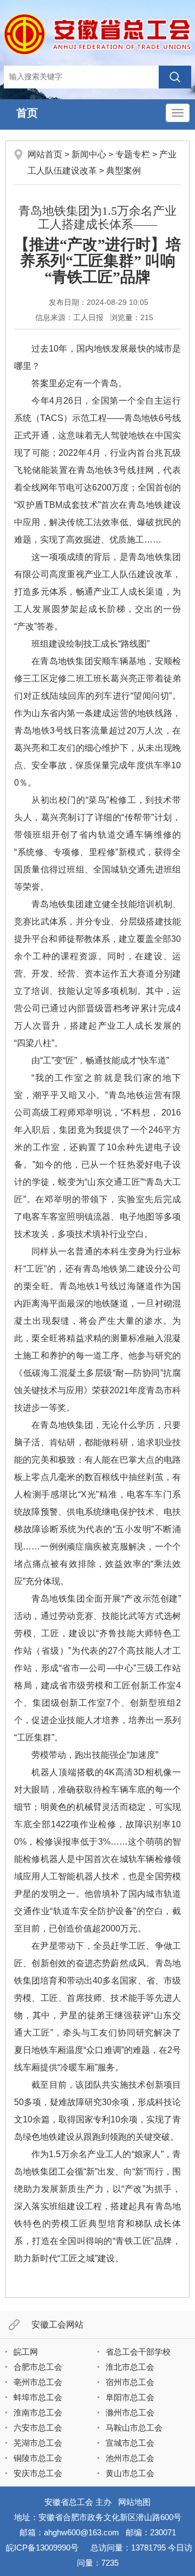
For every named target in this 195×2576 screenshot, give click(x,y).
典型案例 (123, 171)
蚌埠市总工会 (38, 2397)
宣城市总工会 (130, 2443)
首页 (27, 113)
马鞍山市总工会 (134, 2428)
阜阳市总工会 (130, 2397)
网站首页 (45, 154)
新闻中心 (89, 154)
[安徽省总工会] (97, 34)
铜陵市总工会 (38, 2458)
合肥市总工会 (38, 2367)
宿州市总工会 (130, 2382)
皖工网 (26, 2352)
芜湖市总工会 (38, 2443)
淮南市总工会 (38, 2412)
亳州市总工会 (38, 2382)
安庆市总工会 (38, 2473)
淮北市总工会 (130, 2367)
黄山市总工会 (130, 2473)
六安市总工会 (38, 2428)
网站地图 (134, 2502)
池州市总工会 (130, 2458)
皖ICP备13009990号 (42, 2548)
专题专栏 (133, 154)
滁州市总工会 (130, 2412)
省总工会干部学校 (138, 2352)
